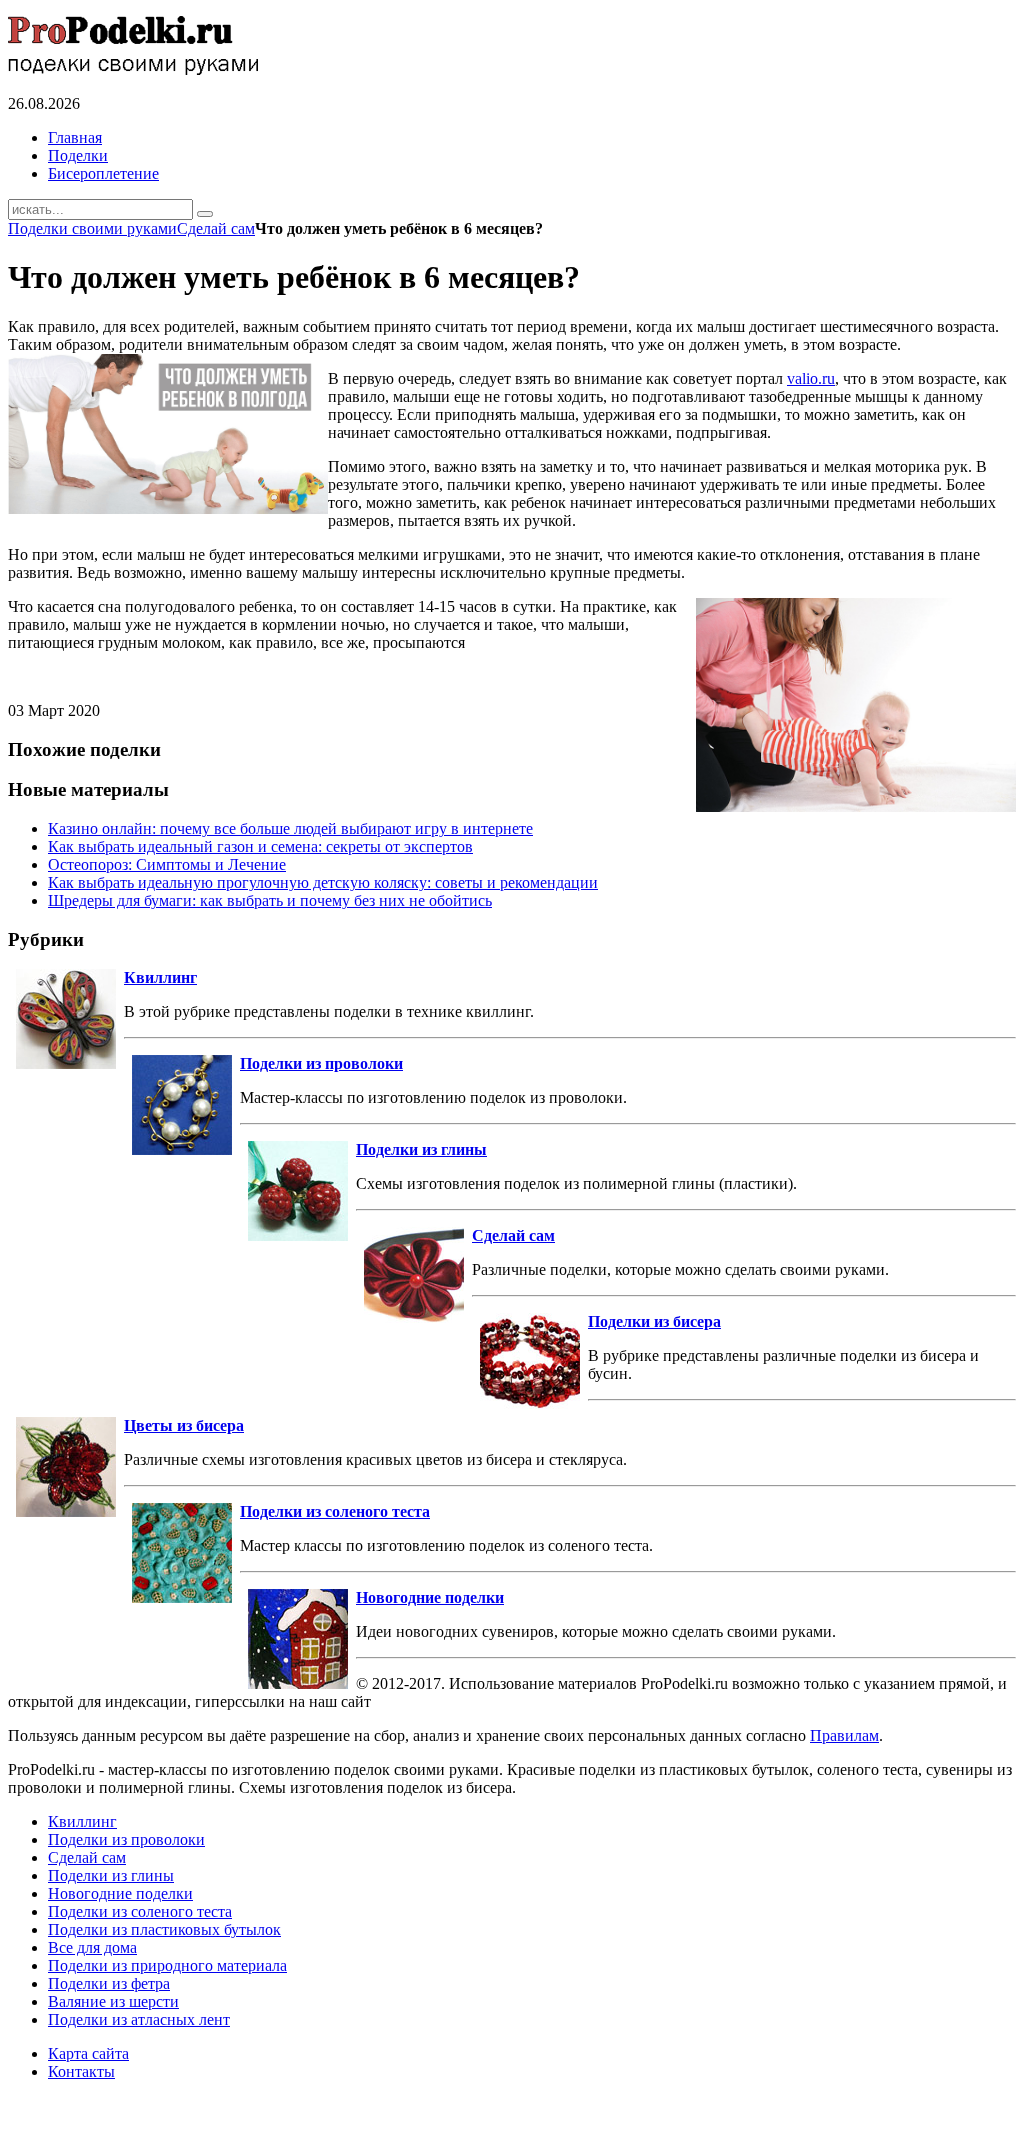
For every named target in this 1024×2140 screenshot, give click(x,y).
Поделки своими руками (92, 228)
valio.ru (811, 378)
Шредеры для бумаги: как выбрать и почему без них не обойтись (270, 900)
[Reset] (205, 214)
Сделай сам (216, 228)
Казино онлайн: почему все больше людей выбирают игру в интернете (290, 828)
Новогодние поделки (430, 1597)
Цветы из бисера (184, 1425)
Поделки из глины (421, 1149)
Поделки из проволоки (321, 1063)
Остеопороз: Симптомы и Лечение (167, 864)
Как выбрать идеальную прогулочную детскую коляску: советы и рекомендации (323, 882)
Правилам (844, 1735)
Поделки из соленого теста (335, 1511)
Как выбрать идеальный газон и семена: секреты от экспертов (260, 846)
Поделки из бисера (654, 1321)
